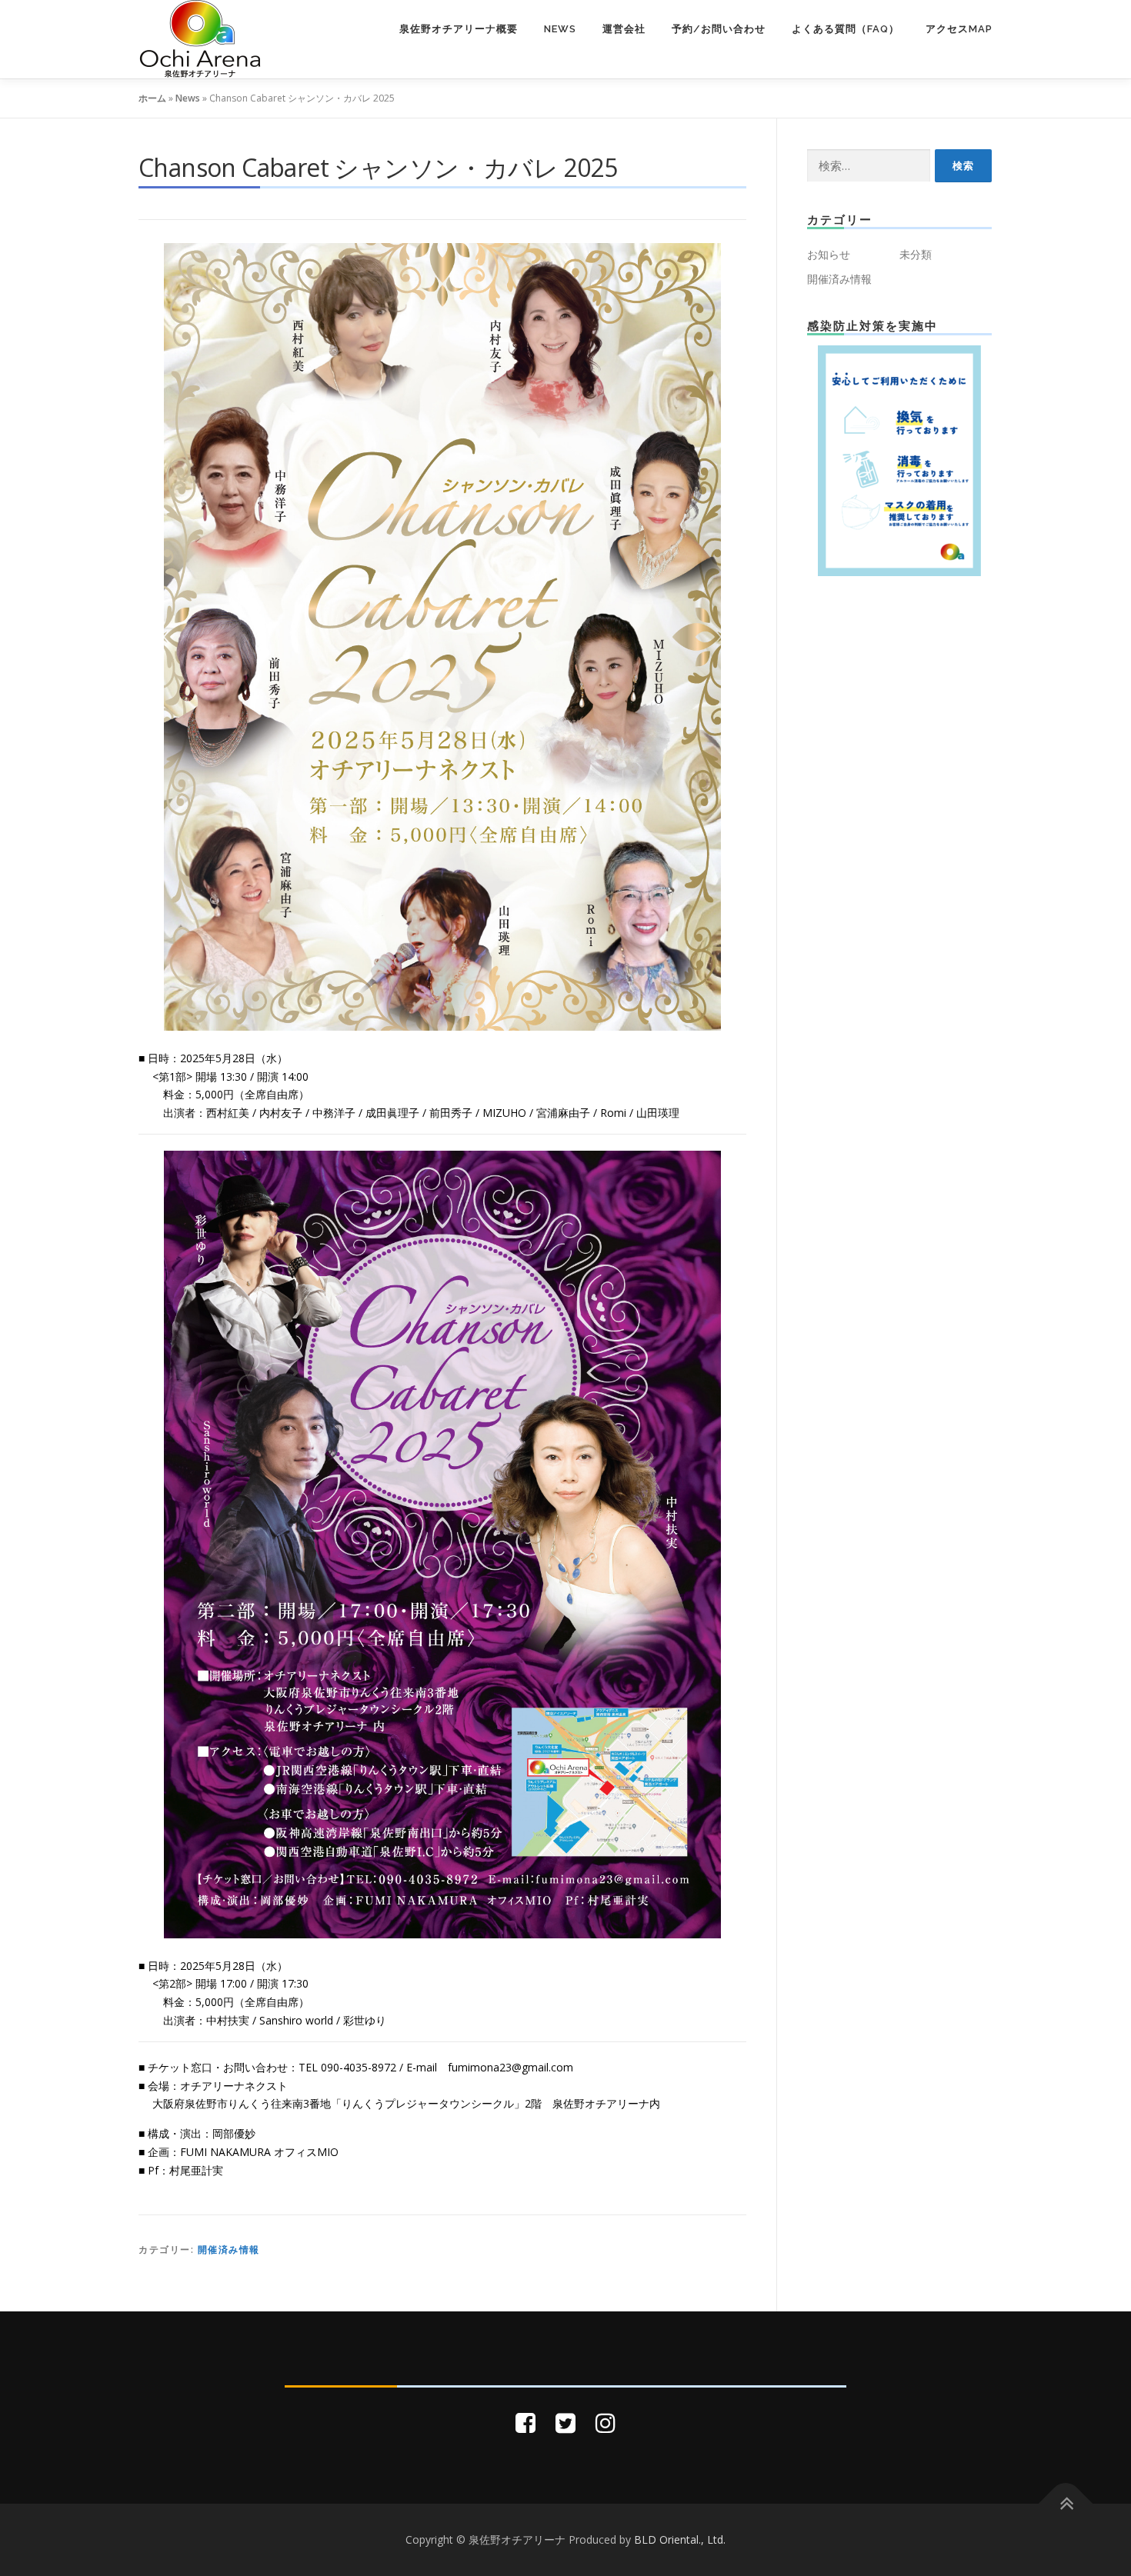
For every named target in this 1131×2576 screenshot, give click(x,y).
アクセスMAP (959, 29)
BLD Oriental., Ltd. (680, 2539)
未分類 (916, 254)
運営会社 (624, 29)
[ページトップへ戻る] (1066, 2504)
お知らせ (829, 254)
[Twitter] (565, 2423)
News (560, 29)
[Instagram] (606, 2423)
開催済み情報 (229, 2249)
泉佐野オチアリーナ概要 (459, 29)
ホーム (152, 98)
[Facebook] (525, 2423)
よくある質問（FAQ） (846, 29)
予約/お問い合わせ (719, 29)
